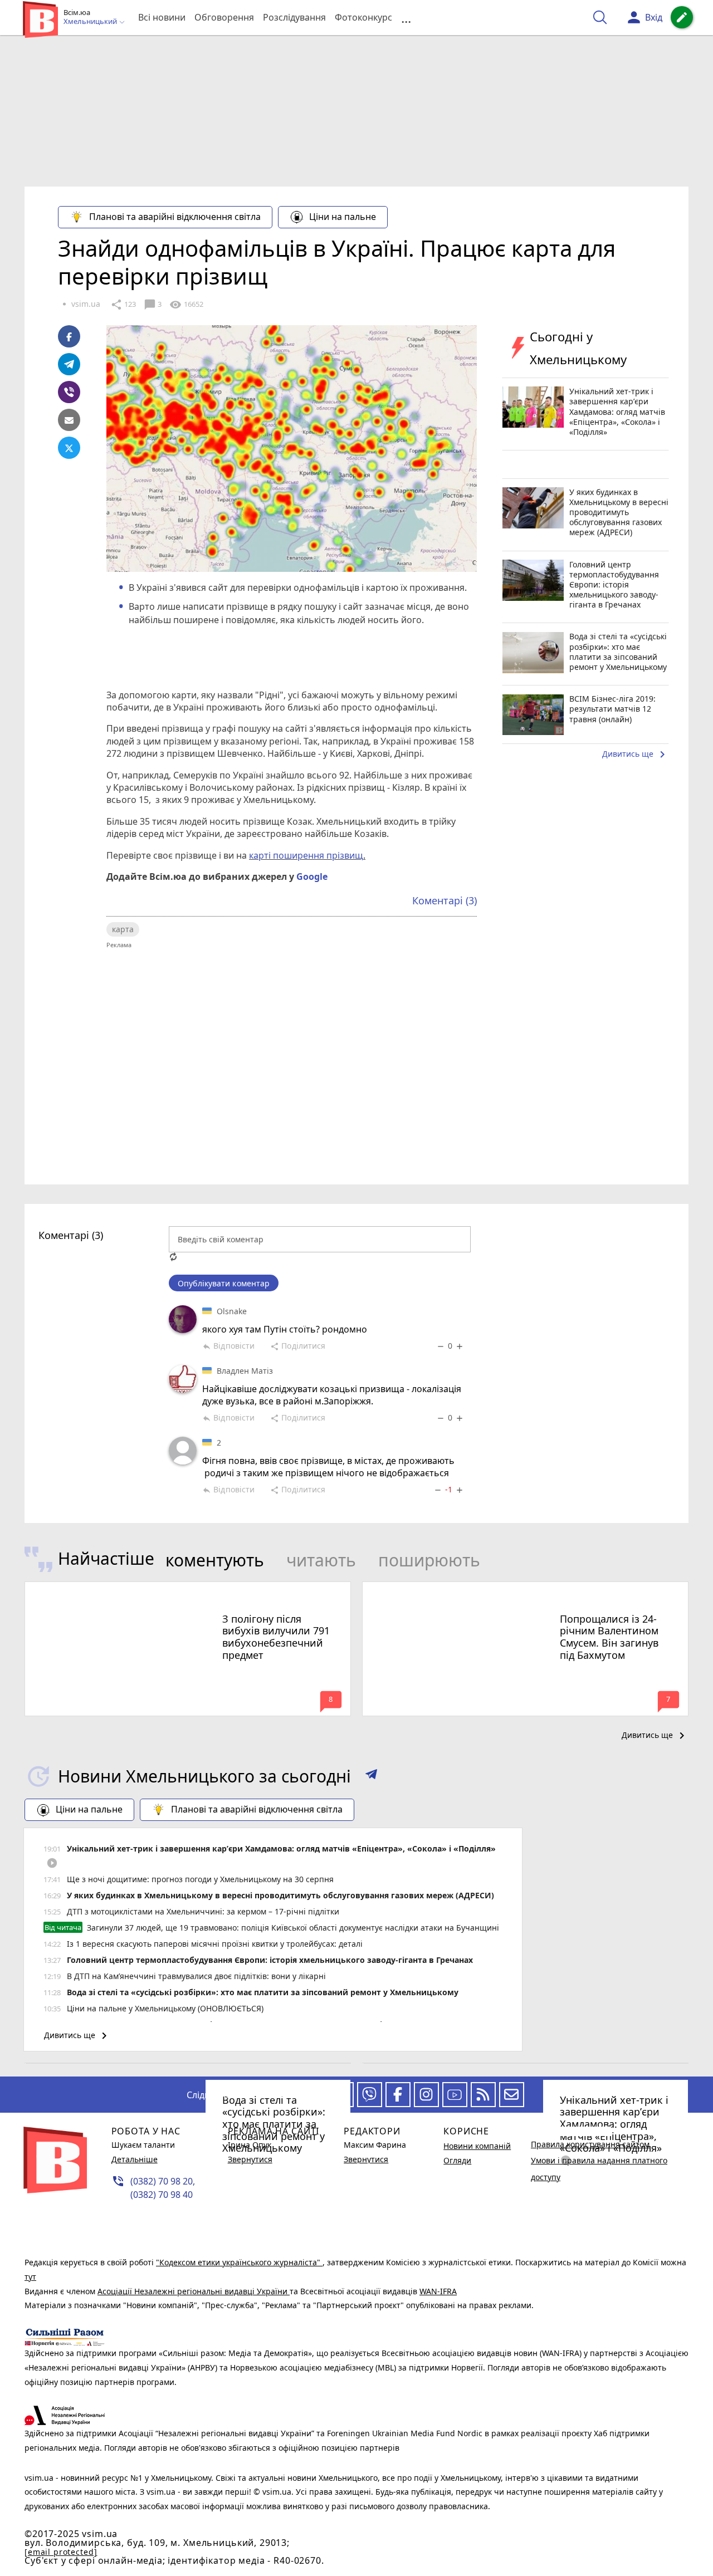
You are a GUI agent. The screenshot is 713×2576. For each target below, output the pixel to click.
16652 (186, 305)
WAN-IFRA (438, 2291)
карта (123, 929)
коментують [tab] (215, 1560)
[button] (371, 1776)
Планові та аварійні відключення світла (175, 217)
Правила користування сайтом (590, 2144)
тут (30, 2277)
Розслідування (294, 17)
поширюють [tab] (429, 1560)
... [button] (406, 18)
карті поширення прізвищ (306, 855)
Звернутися (250, 2159)
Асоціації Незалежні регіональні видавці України (194, 2291)
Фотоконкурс (363, 17)
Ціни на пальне (343, 217)
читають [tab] (321, 1560)
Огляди (457, 2160)
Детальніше (135, 2159)
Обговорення (224, 17)
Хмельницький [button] (91, 22)
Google (312, 876)
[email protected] (61, 2552)
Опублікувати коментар (224, 1283)
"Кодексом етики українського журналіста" (239, 2262)
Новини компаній (477, 2146)
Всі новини (162, 17)
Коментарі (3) (445, 900)
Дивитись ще (636, 755)
